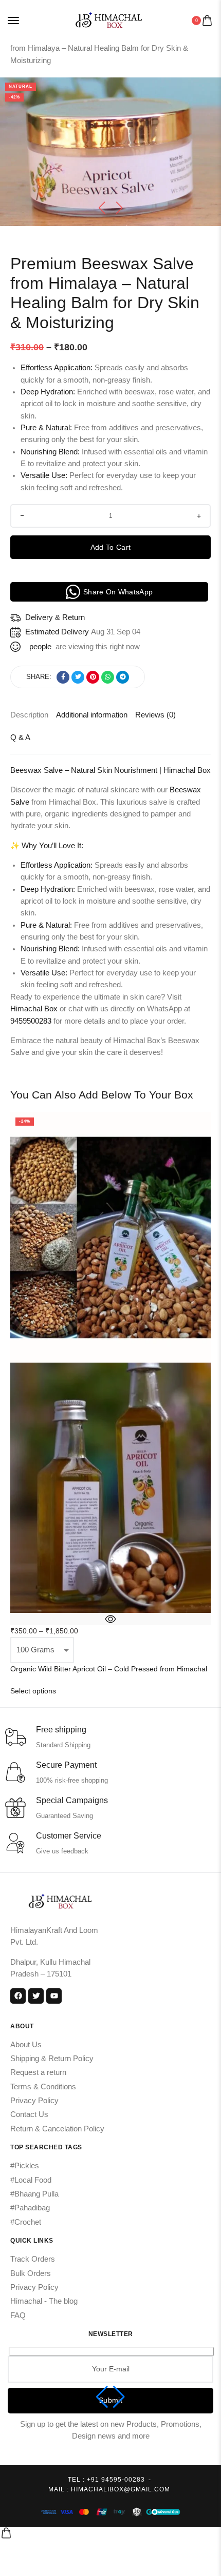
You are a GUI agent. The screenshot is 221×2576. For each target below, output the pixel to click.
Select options (33, 1691)
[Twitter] (36, 1996)
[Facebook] (18, 1996)
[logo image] (106, 20)
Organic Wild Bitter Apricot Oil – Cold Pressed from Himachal (109, 1669)
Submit (110, 2400)
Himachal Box (34, 1009)
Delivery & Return (55, 617)
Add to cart (110, 547)
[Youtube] (54, 1996)
